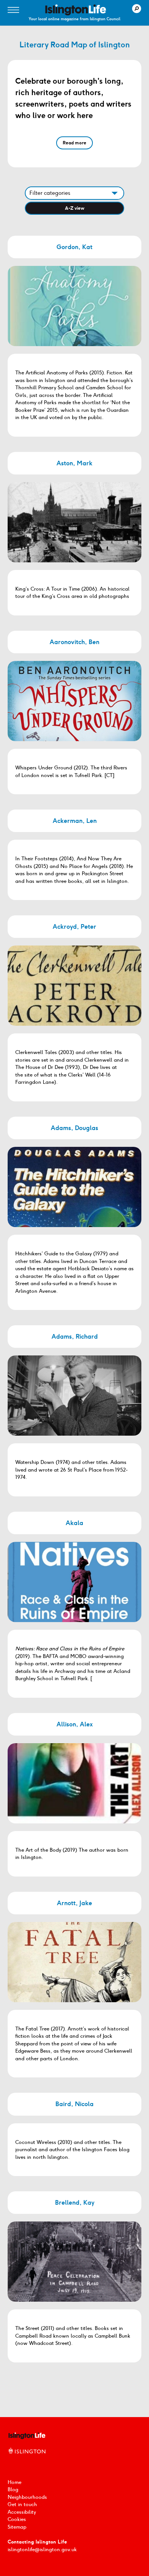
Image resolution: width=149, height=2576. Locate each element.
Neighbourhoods (27, 2497)
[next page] (86, 2392)
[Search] (137, 9)
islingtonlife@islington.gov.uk (42, 2549)
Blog (13, 2489)
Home (15, 2482)
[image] (76, 10)
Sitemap (17, 2527)
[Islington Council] (27, 2459)
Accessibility (22, 2512)
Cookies (17, 2519)
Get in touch (22, 2504)
